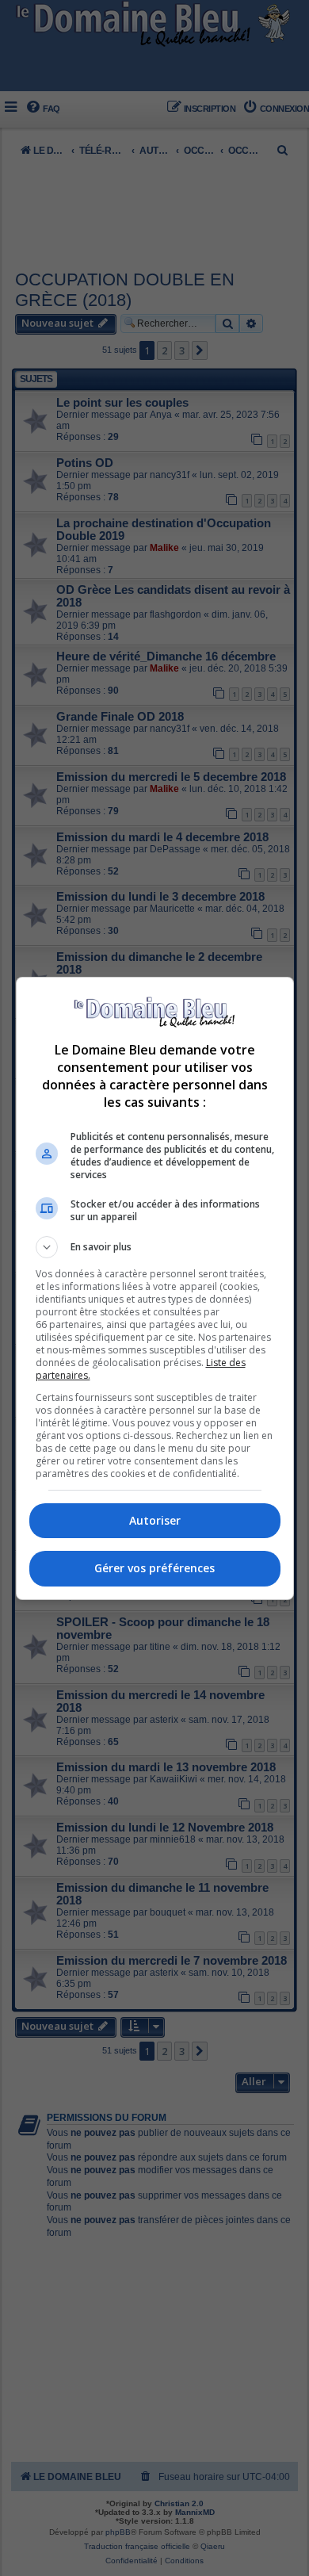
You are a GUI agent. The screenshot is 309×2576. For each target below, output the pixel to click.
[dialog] (155, 1288)
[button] (155, 1247)
